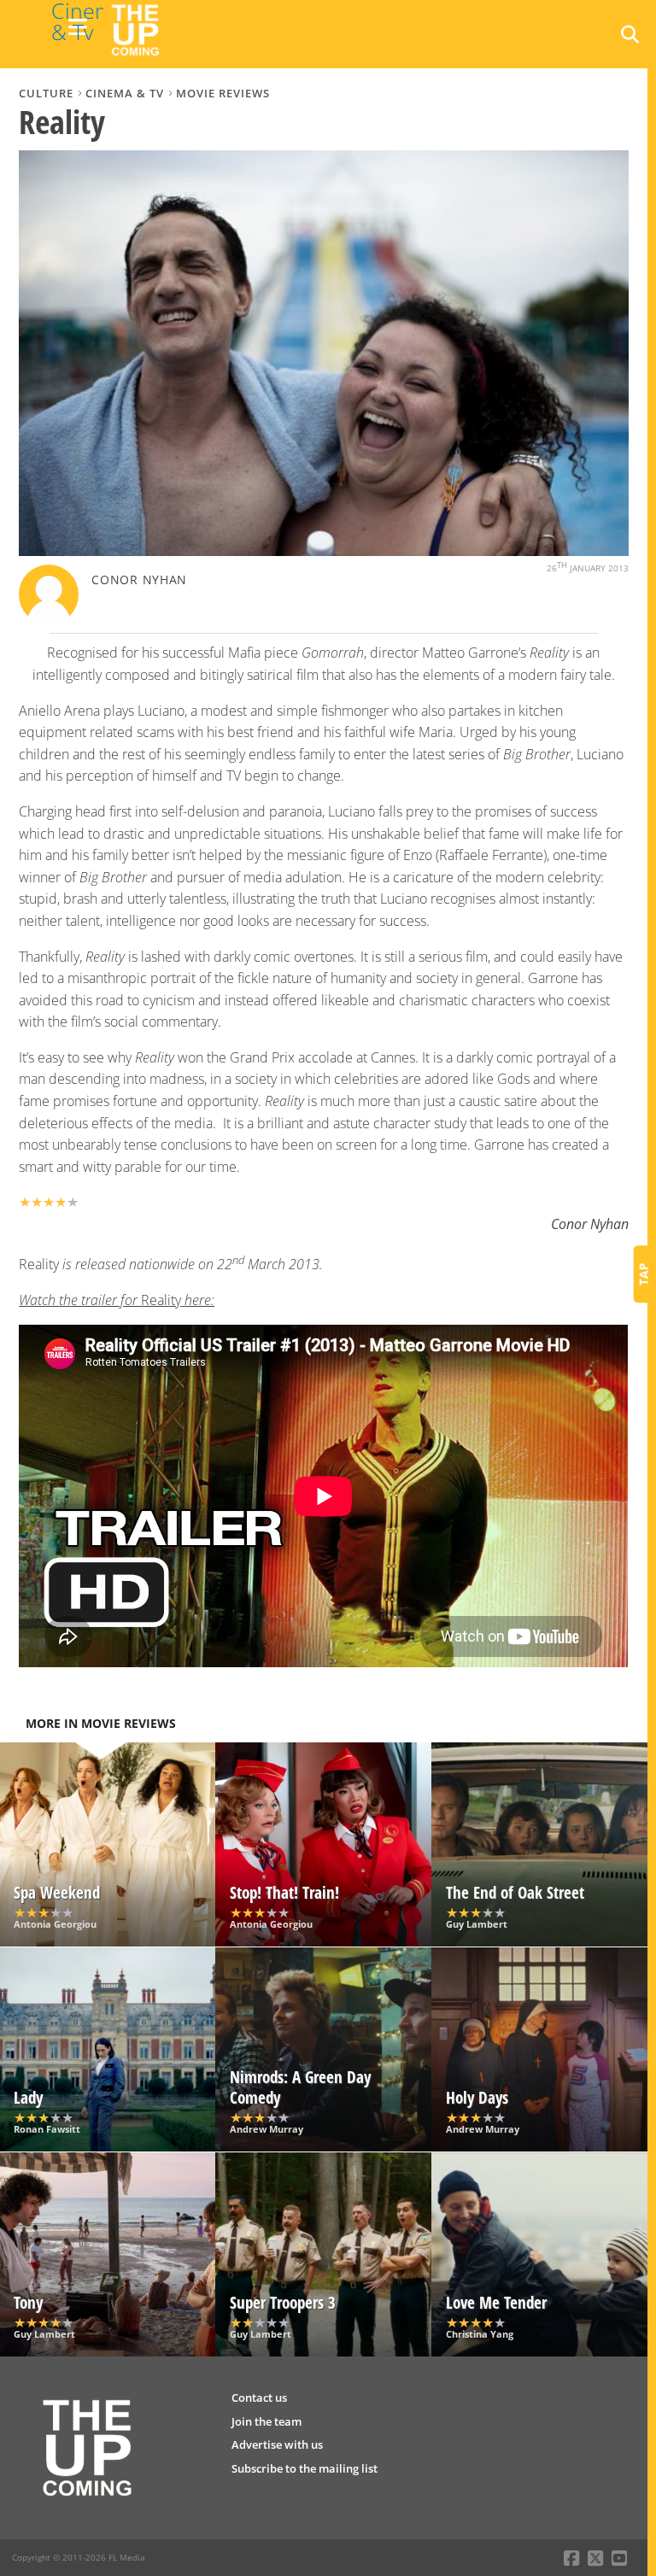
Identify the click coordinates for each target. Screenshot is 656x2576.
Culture (46, 93)
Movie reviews (223, 93)
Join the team (266, 2421)
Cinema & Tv (125, 93)
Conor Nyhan (139, 580)
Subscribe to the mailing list (305, 2468)
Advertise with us (277, 2444)
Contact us (259, 2397)
